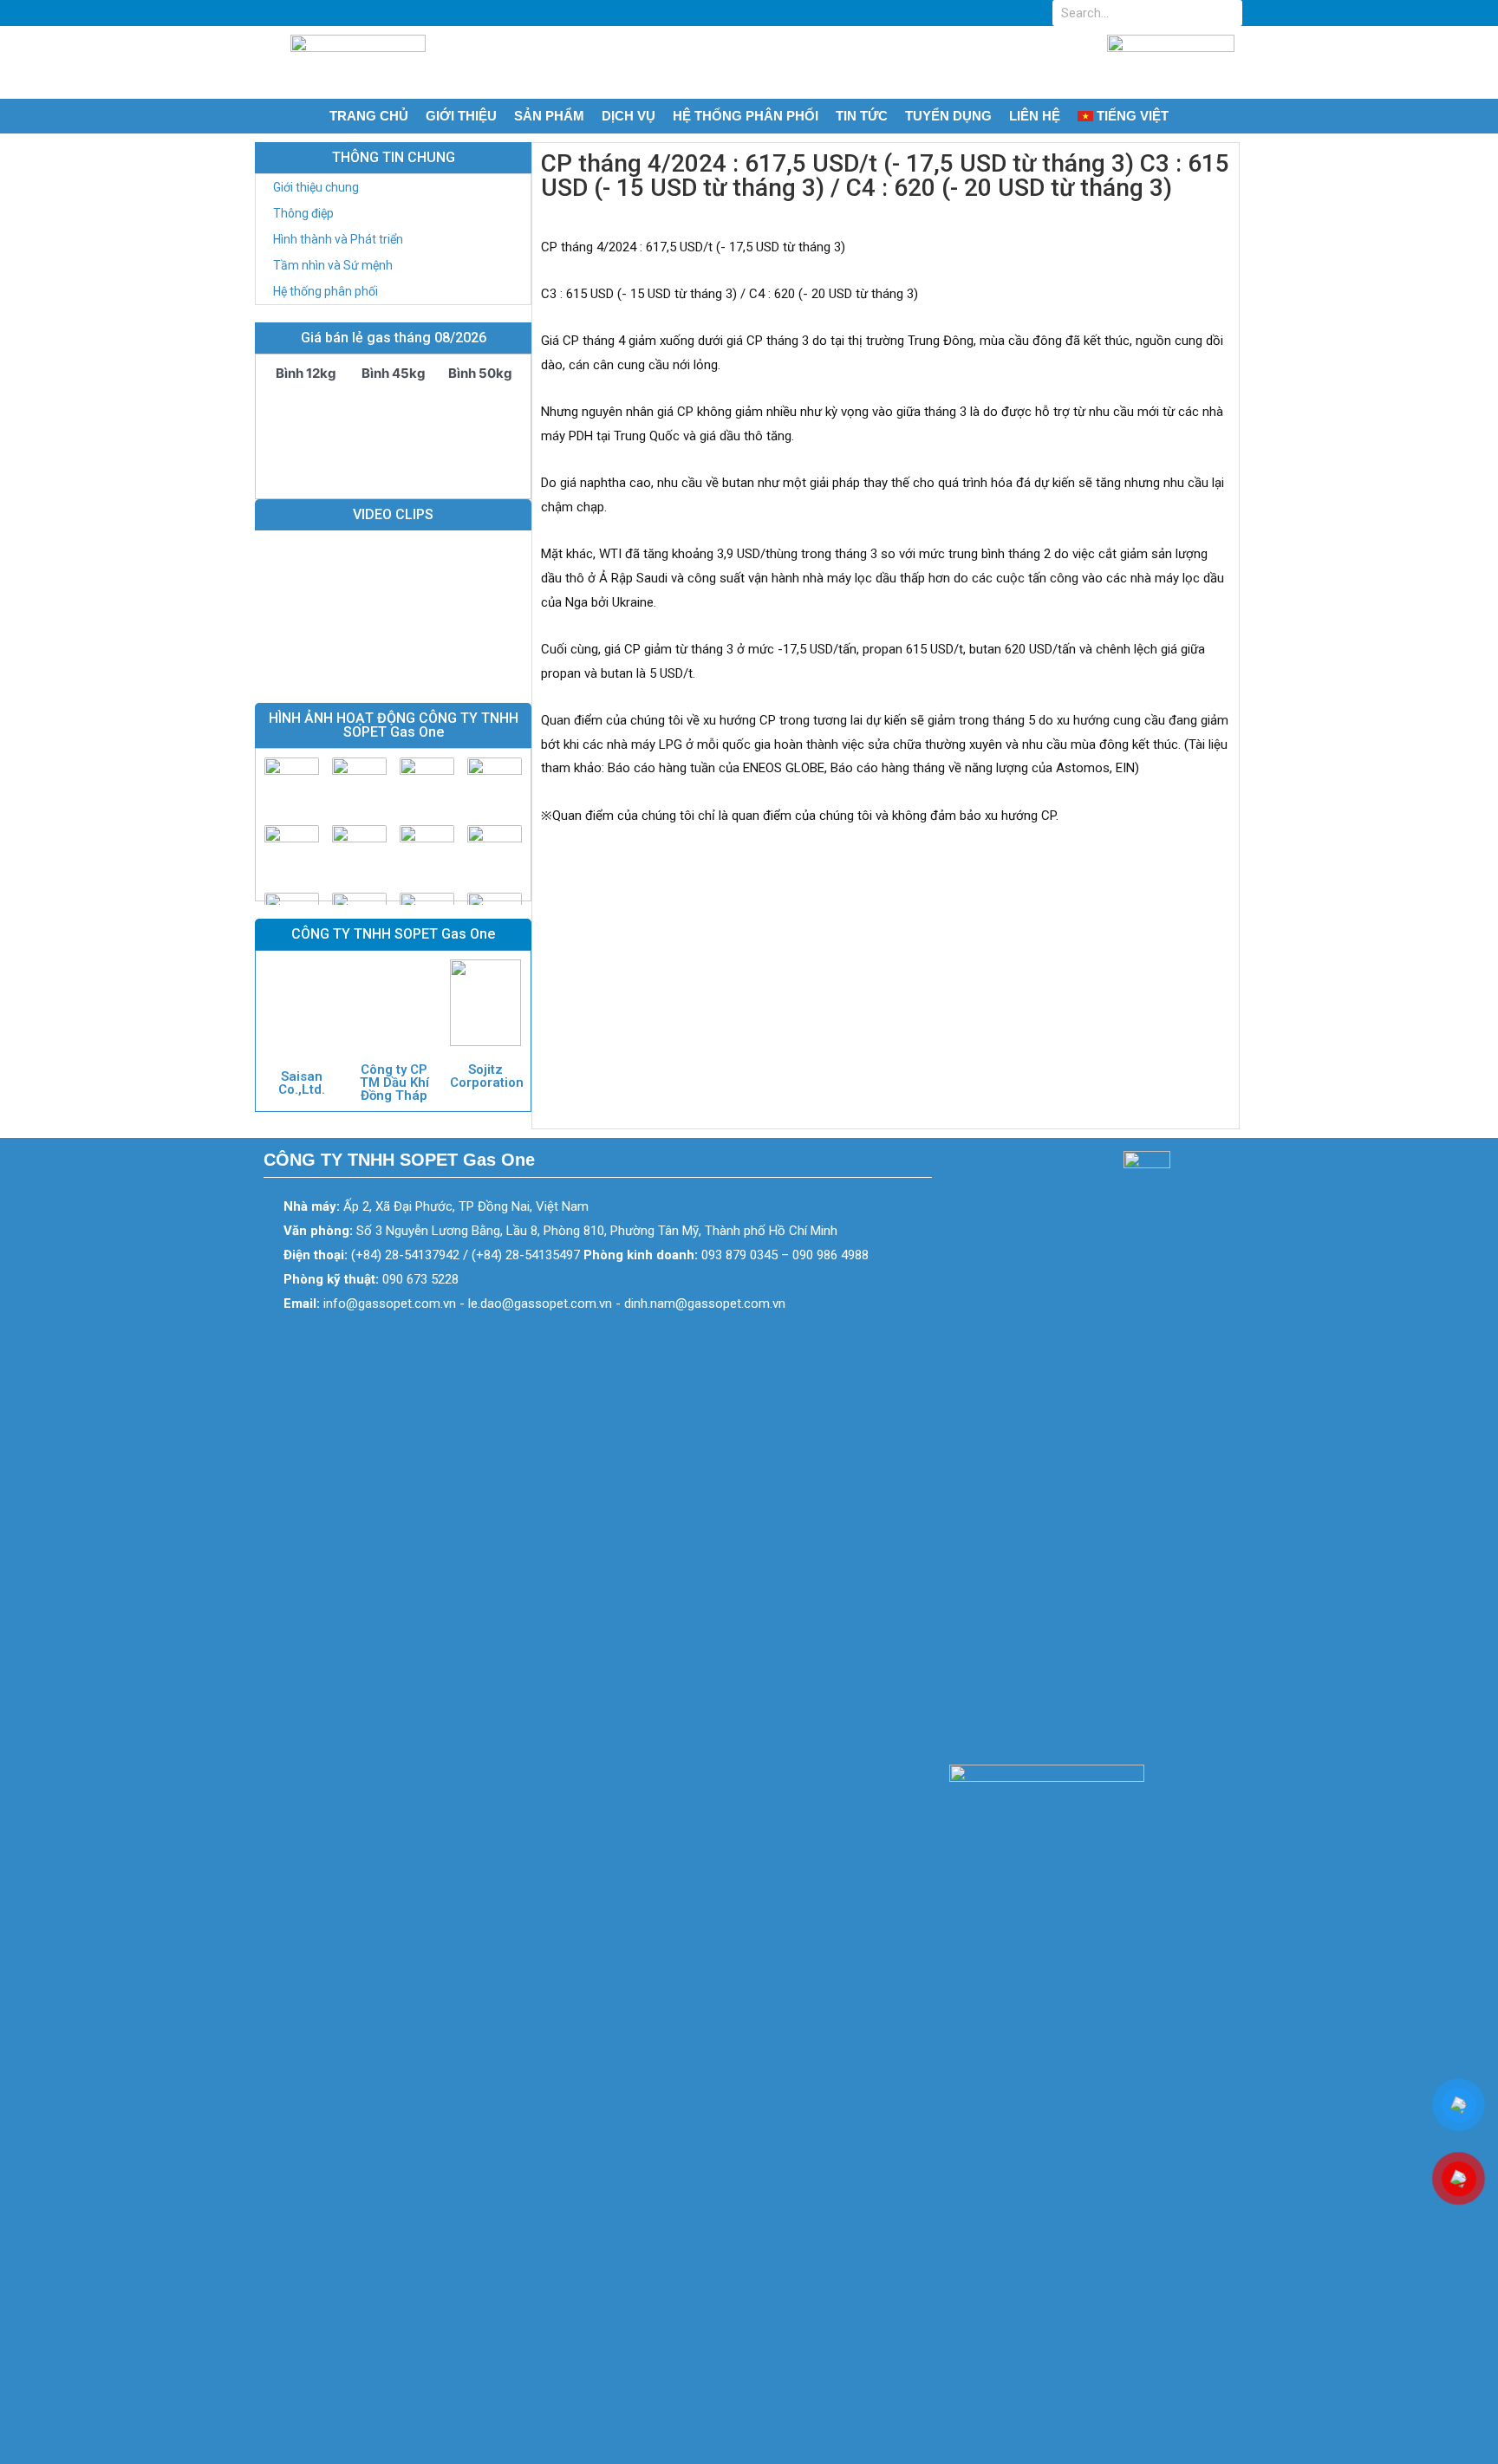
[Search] (1229, 13)
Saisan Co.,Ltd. (302, 1083)
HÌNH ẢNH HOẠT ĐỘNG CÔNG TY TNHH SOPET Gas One (394, 725)
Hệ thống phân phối (746, 116)
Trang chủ (369, 116)
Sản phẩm (549, 116)
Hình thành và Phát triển (338, 239)
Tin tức (862, 116)
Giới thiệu (461, 116)
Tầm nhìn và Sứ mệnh (333, 265)
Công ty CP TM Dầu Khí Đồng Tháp (394, 1082)
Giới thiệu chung (316, 187)
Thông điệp (303, 213)
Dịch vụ (629, 116)
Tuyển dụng (948, 116)
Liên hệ (1035, 116)
